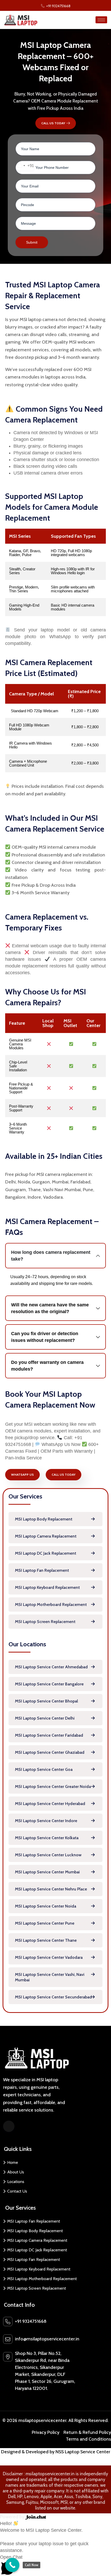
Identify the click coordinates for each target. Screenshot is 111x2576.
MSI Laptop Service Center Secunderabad (53, 1997)
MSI (64, 2502)
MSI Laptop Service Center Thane (46, 1940)
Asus (69, 2497)
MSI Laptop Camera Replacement (46, 1536)
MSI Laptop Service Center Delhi (45, 1718)
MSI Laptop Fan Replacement (42, 1570)
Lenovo (31, 2497)
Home (13, 2162)
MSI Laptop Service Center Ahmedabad (51, 1667)
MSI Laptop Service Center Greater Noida (53, 1787)
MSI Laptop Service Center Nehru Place (51, 1889)
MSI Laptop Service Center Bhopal (46, 1701)
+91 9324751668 (32, 2321)
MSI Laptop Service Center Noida (46, 1906)
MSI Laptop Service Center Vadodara (49, 1957)
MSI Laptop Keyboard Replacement (47, 1587)
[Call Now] (12, 2565)
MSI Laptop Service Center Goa (44, 1769)
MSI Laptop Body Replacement (44, 1519)
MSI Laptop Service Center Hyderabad (50, 1804)
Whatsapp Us (22, 1475)
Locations (16, 2182)
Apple (46, 2497)
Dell (12, 2497)
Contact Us (17, 2191)
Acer (58, 2497)
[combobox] (25, 166)
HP (20, 2497)
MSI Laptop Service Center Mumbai (47, 1872)
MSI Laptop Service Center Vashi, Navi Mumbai (50, 1977)
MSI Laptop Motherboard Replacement (51, 1604)
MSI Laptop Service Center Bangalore (49, 1684)
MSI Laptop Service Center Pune (45, 1923)
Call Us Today (64, 1475)
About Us (16, 2172)
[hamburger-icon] (101, 20)
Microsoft (49, 2502)
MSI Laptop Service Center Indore (46, 1821)
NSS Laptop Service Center (83, 2452)
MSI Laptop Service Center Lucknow (48, 1855)
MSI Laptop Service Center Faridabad (49, 1735)
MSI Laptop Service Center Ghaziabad (50, 1752)
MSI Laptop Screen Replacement (45, 1622)
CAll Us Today (53, 123)
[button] (55, 2565)
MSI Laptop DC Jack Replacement (46, 1553)
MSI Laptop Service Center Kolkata (47, 1838)
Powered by (13, 2517)
